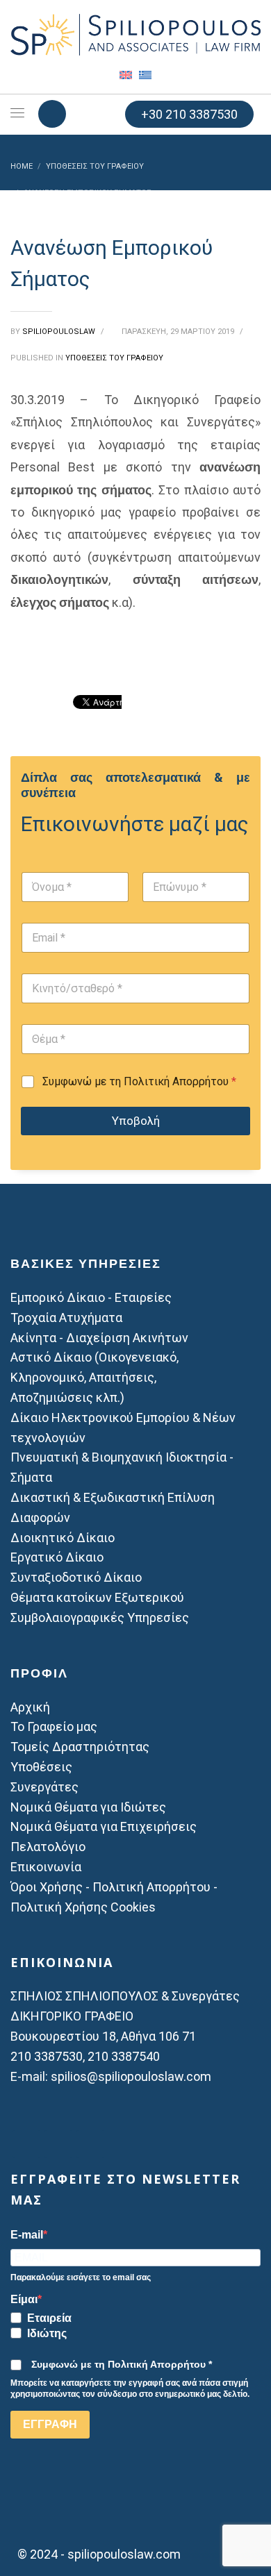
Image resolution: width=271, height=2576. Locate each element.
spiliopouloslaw (60, 332)
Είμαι (24, 2300)
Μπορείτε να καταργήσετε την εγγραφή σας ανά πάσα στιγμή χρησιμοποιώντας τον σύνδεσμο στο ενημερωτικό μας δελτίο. (130, 2389)
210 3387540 (124, 2056)
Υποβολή (136, 1121)
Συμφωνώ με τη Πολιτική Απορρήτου (139, 1081)
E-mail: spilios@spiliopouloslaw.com (111, 2076)
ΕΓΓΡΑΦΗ (50, 2424)
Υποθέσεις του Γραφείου (114, 358)
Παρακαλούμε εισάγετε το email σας (81, 2277)
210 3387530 (47, 2056)
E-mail (27, 2235)
